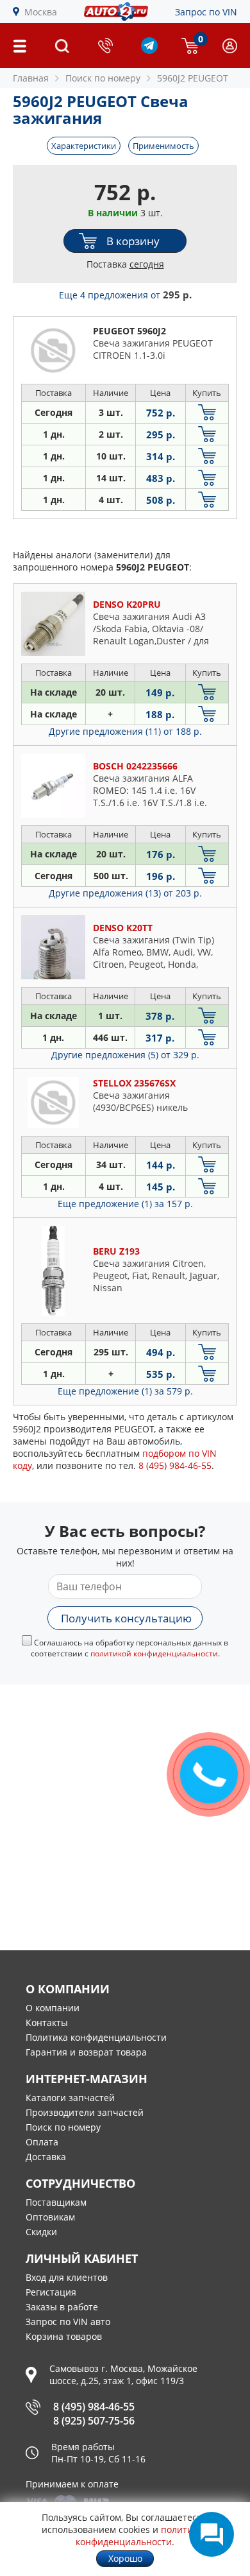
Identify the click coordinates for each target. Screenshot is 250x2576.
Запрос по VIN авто (68, 2322)
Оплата (42, 2142)
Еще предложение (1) (125, 1204)
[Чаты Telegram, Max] (212, 2534)
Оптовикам (50, 2217)
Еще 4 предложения (125, 295)
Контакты (47, 2022)
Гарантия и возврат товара (86, 2052)
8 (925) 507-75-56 (94, 2421)
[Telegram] (149, 50)
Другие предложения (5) (125, 1055)
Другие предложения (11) (125, 731)
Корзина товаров (64, 2336)
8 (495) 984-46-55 (94, 2407)
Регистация (51, 2292)
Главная (31, 78)
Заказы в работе (62, 2307)
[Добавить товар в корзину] (207, 412)
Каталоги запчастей (70, 2098)
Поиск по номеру (63, 2127)
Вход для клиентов (67, 2277)
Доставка (46, 2157)
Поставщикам (56, 2202)
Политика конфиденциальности (96, 2037)
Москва (41, 12)
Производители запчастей (85, 2112)
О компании (53, 2008)
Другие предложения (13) (125, 893)
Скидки (41, 2232)
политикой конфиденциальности (154, 1653)
